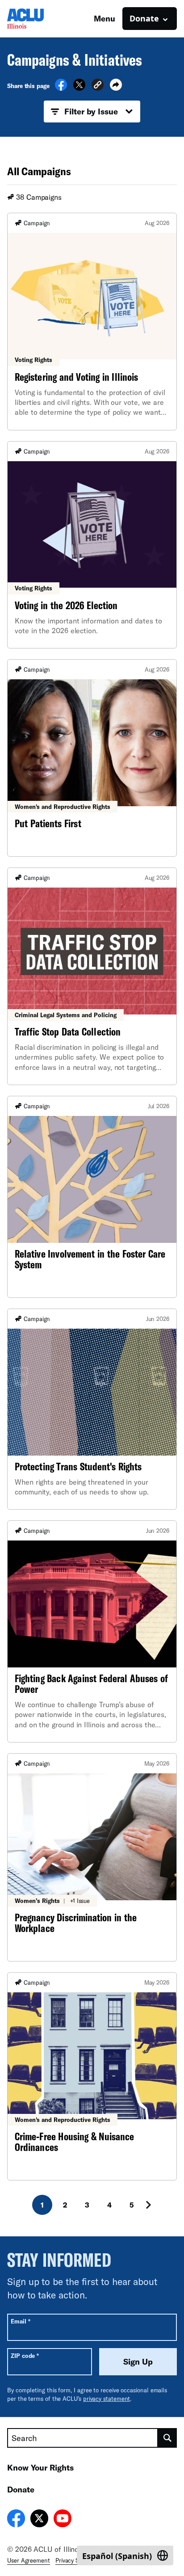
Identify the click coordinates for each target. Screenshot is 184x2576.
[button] (98, 86)
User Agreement (29, 2560)
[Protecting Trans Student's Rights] (92, 1409)
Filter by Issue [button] (91, 111)
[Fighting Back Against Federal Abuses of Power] (92, 1631)
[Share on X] (79, 88)
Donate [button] (144, 18)
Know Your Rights (40, 2467)
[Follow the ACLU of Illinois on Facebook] (16, 2520)
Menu (105, 18)
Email (20, 2321)
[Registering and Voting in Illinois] (92, 322)
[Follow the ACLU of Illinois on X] (39, 2520)
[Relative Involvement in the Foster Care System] (92, 1197)
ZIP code (25, 2355)
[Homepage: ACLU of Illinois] (38, 19)
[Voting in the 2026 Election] (92, 545)
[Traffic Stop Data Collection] (92, 976)
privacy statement (107, 2399)
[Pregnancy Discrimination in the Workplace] (92, 1857)
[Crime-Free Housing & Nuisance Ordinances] (92, 2076)
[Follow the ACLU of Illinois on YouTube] (63, 2520)
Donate (21, 2489)
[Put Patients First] (92, 758)
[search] (167, 2438)
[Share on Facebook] (61, 88)
